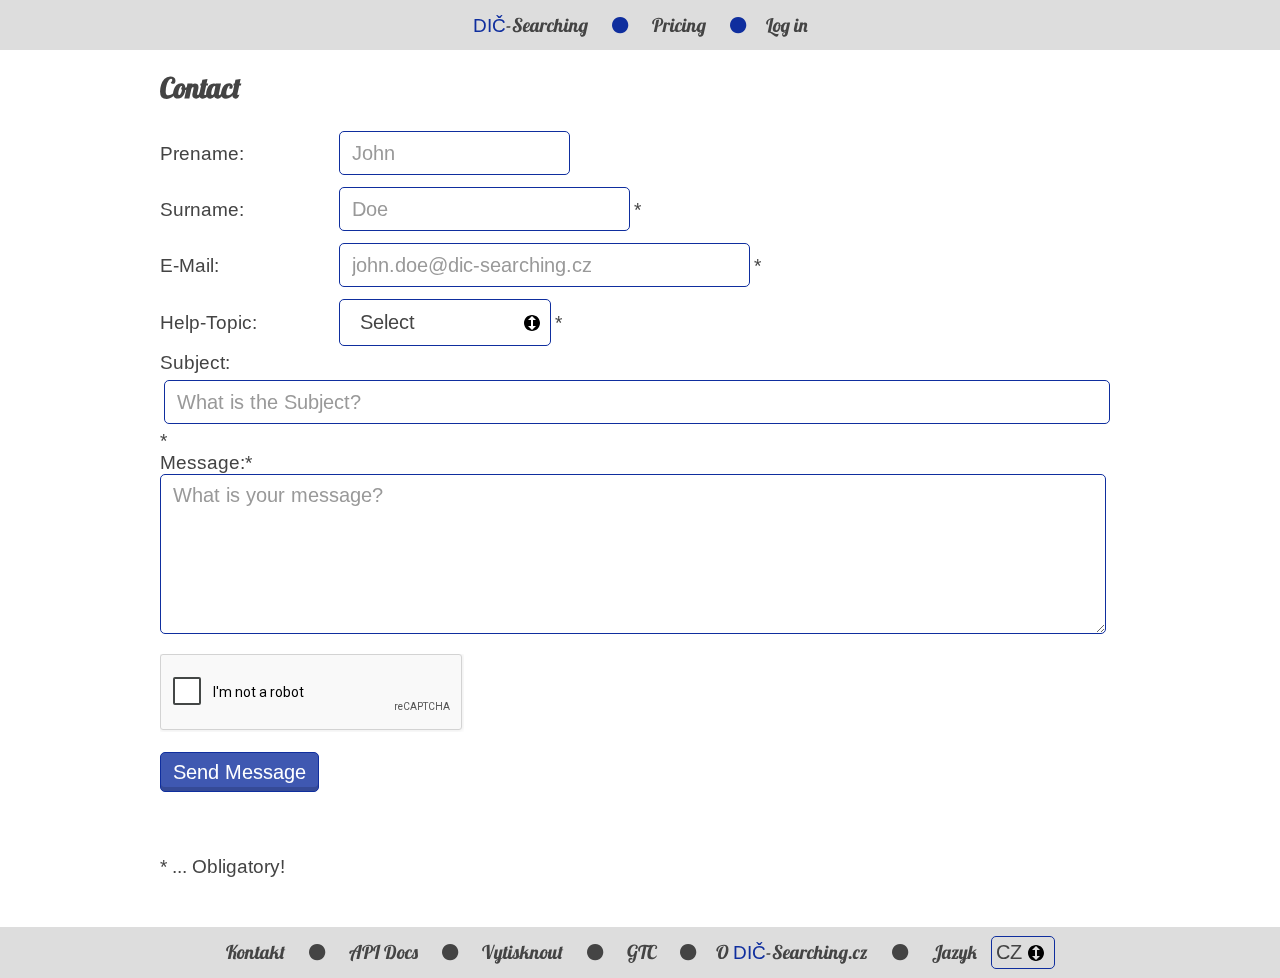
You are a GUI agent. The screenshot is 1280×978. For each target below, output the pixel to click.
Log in (787, 25)
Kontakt (255, 952)
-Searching (530, 25)
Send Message (239, 772)
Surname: (202, 209)
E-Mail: (189, 265)
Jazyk (956, 952)
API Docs (383, 952)
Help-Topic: (208, 322)
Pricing (679, 25)
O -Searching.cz (792, 952)
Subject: (195, 362)
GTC (641, 952)
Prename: (202, 153)
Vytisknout (522, 952)
